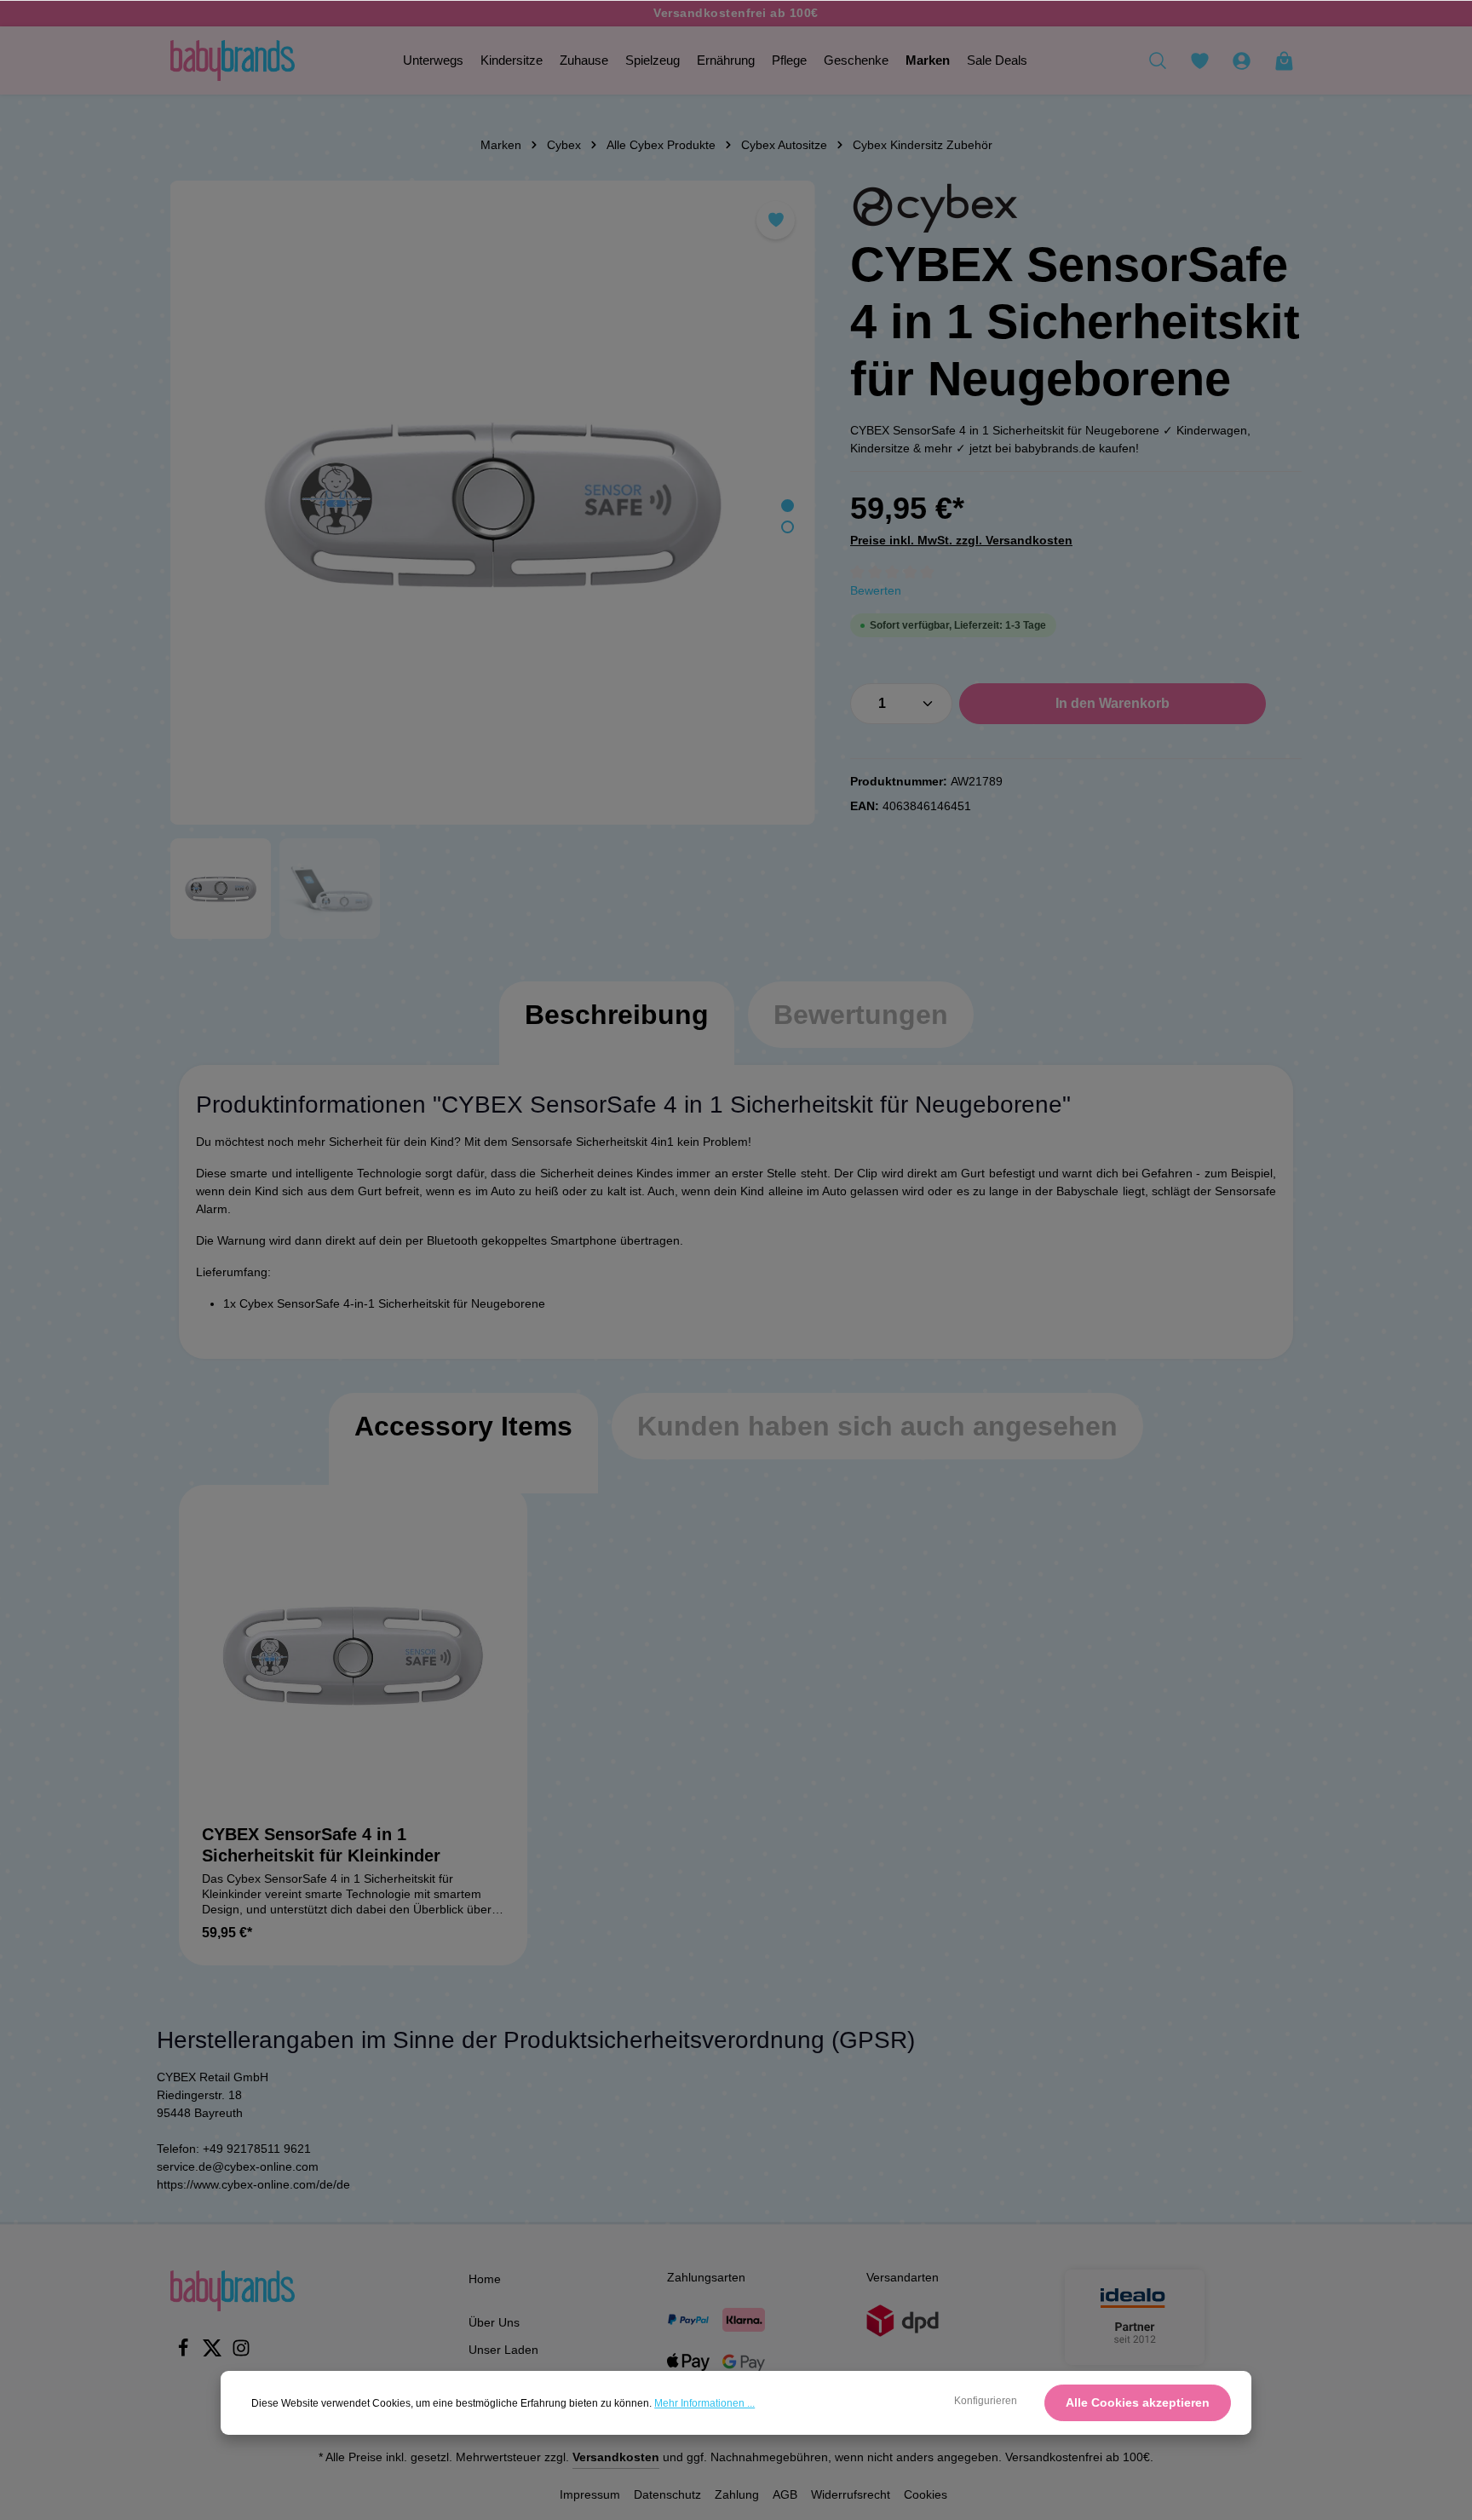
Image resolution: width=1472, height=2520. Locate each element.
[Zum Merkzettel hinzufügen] (776, 220)
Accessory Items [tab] (463, 1426)
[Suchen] (1158, 60)
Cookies (926, 2494)
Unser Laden (503, 2350)
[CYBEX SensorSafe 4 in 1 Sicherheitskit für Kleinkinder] (353, 1659)
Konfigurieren (986, 2401)
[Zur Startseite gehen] (233, 60)
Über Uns (494, 2322)
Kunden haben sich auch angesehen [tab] (877, 1426)
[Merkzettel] (1199, 60)
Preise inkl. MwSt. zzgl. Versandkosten (961, 540)
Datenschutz (667, 2494)
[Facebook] (185, 2353)
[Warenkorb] (1284, 60)
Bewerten (876, 590)
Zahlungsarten (706, 2277)
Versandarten (903, 2277)
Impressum (590, 2494)
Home (485, 2279)
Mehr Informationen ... (704, 2403)
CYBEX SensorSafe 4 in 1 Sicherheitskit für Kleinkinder (321, 1845)
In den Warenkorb (1113, 703)
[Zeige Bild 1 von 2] (788, 506)
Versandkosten (616, 2457)
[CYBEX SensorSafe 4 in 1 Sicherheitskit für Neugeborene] (492, 503)
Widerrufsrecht (851, 2494)
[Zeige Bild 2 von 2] (788, 527)
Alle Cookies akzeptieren (1138, 2402)
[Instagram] (241, 2353)
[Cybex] (935, 208)
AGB (785, 2494)
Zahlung (737, 2494)
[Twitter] (214, 2353)
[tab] (617, 1032)
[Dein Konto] (1241, 60)
